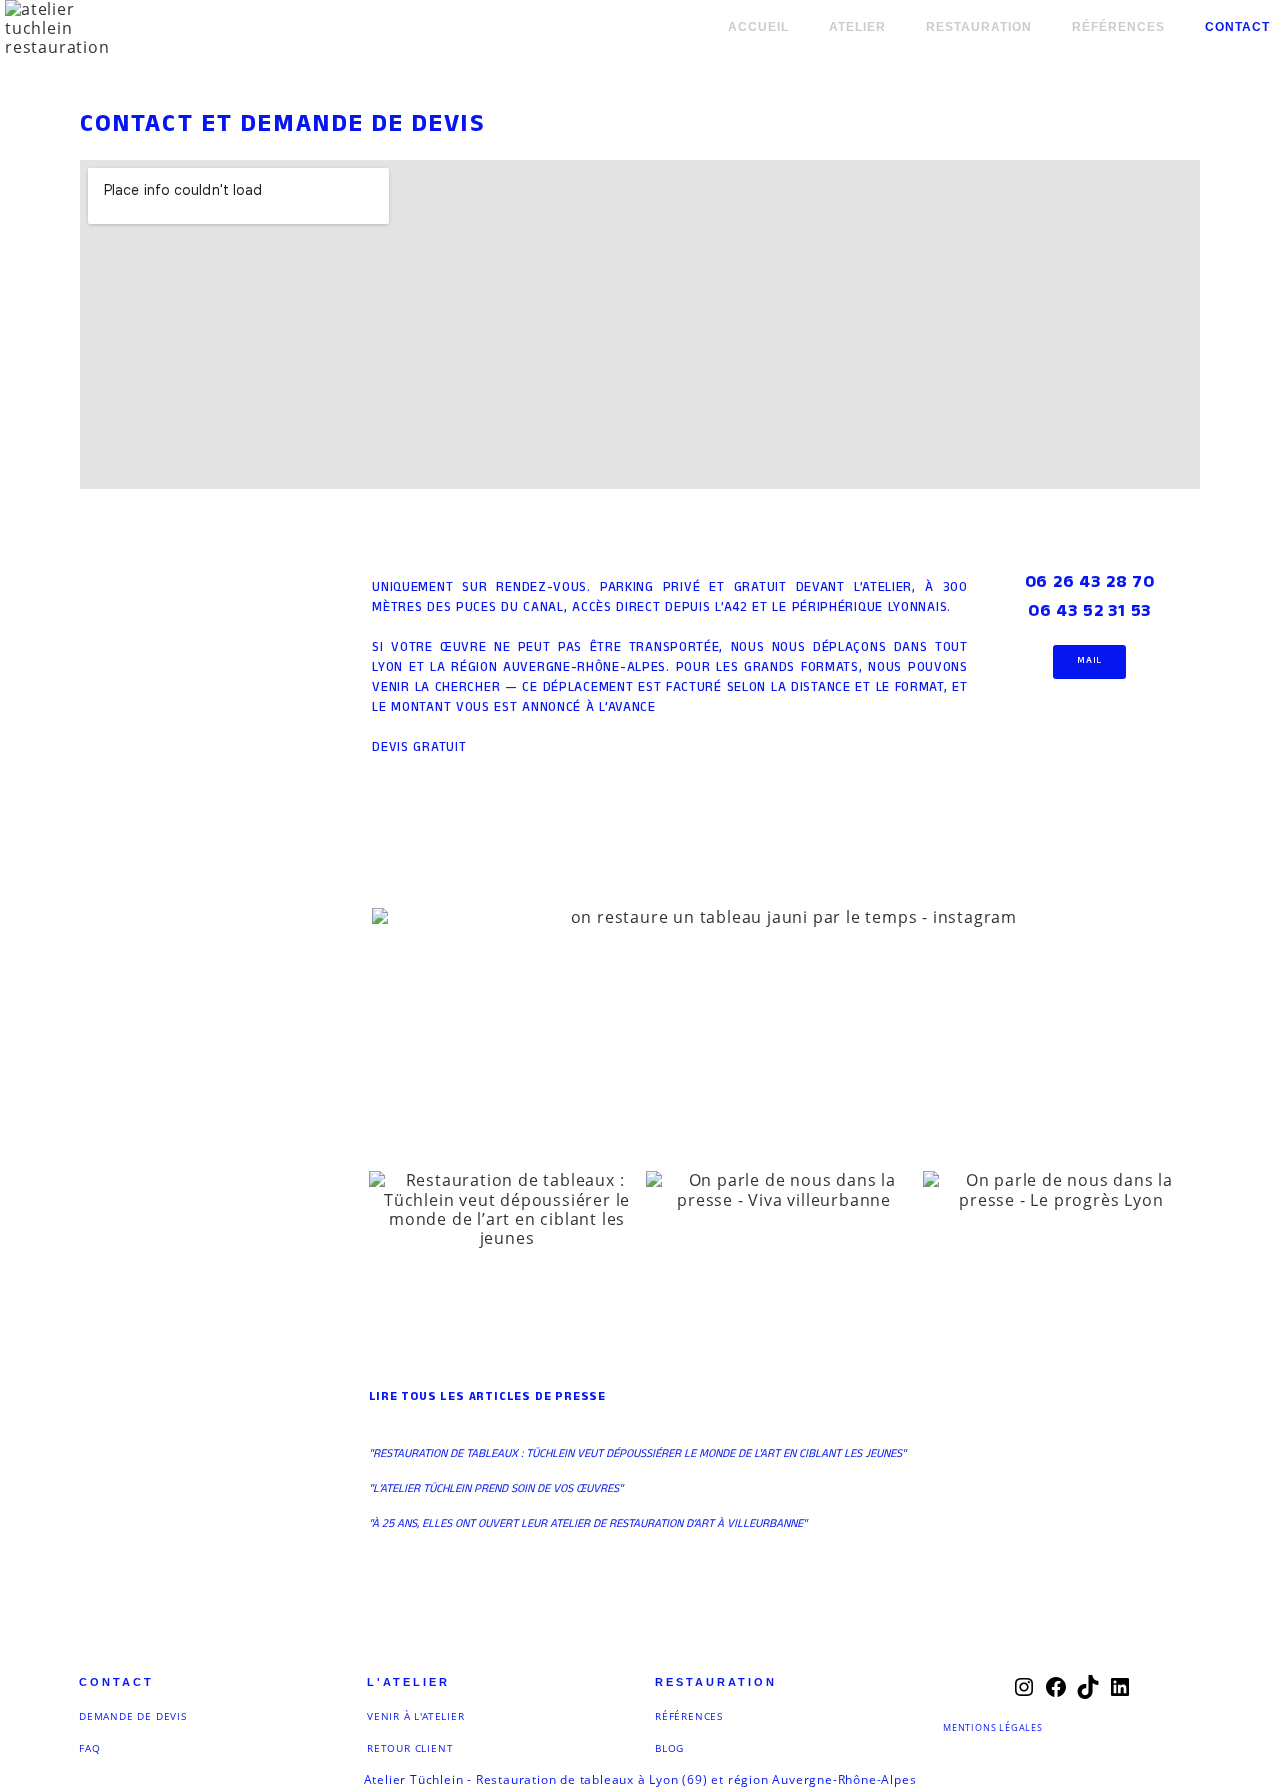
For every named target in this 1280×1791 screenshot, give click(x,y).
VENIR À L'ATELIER (416, 1716)
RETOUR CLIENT (410, 1748)
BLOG (669, 1748)
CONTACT (116, 1682)
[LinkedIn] (1120, 1693)
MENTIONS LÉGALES (993, 1727)
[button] (392, 917)
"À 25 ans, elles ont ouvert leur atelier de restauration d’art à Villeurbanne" (588, 1525)
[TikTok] (1088, 1693)
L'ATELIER (408, 1682)
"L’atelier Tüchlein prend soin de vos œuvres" (496, 1490)
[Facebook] (1056, 1693)
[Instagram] (1024, 1693)
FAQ (89, 1748)
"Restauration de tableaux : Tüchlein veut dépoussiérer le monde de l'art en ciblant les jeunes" (637, 1455)
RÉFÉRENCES (689, 1716)
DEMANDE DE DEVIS (133, 1716)
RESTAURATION (716, 1682)
